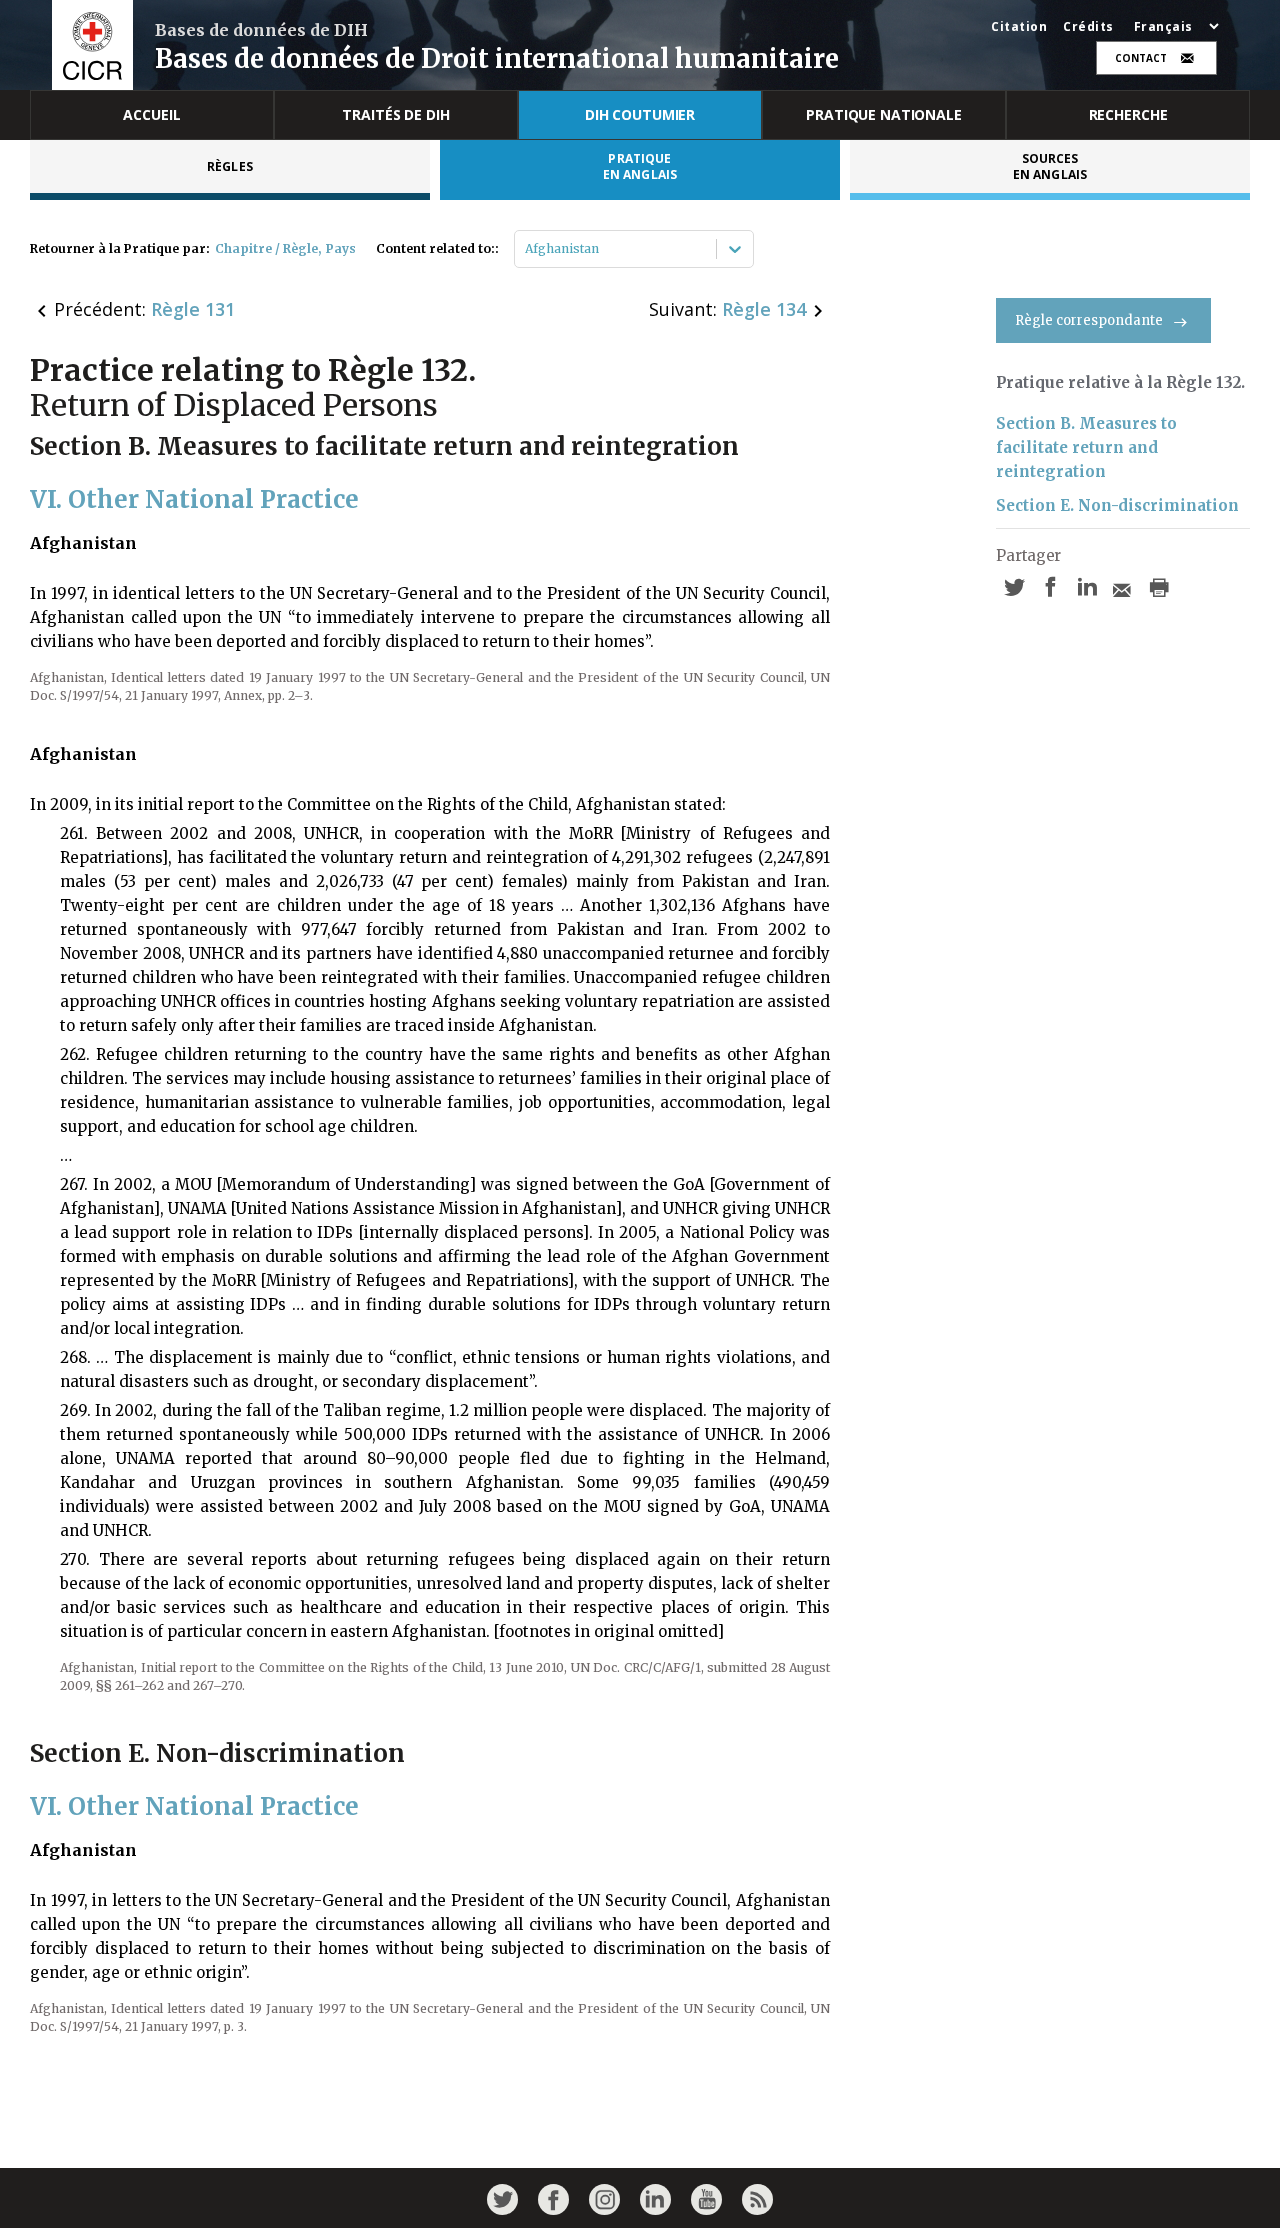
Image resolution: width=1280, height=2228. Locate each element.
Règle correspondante (1089, 320)
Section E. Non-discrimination (1117, 505)
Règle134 (764, 309)
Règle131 (193, 309)
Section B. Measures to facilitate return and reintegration (1086, 447)
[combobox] (526, 249)
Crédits (1088, 27)
